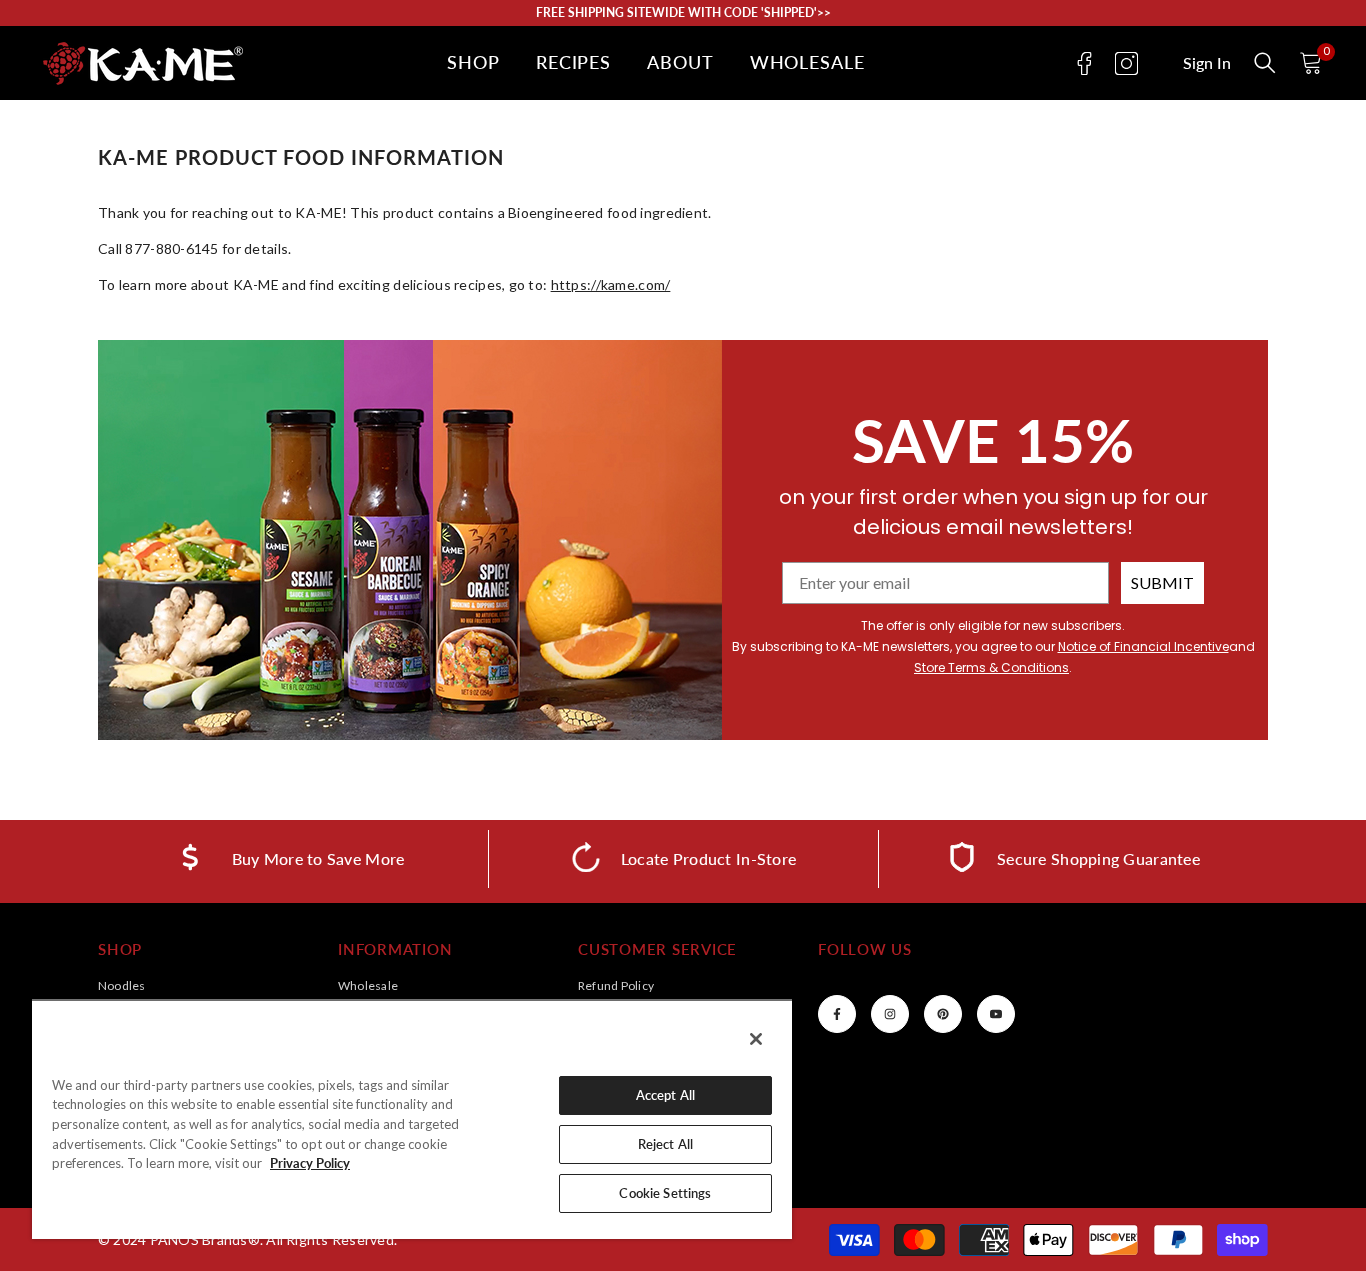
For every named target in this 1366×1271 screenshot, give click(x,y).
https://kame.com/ (611, 284)
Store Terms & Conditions (991, 667)
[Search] (1265, 63)
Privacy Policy (310, 1163)
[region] (412, 1119)
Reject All (665, 1144)
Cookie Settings (665, 1193)
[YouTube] (996, 1014)
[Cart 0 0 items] (1311, 63)
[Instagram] (1126, 63)
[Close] (756, 1039)
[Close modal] (1265, 63)
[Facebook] (1084, 63)
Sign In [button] (1207, 63)
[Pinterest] (943, 1014)
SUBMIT (1162, 582)
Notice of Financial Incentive (1143, 646)
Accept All (665, 1095)
